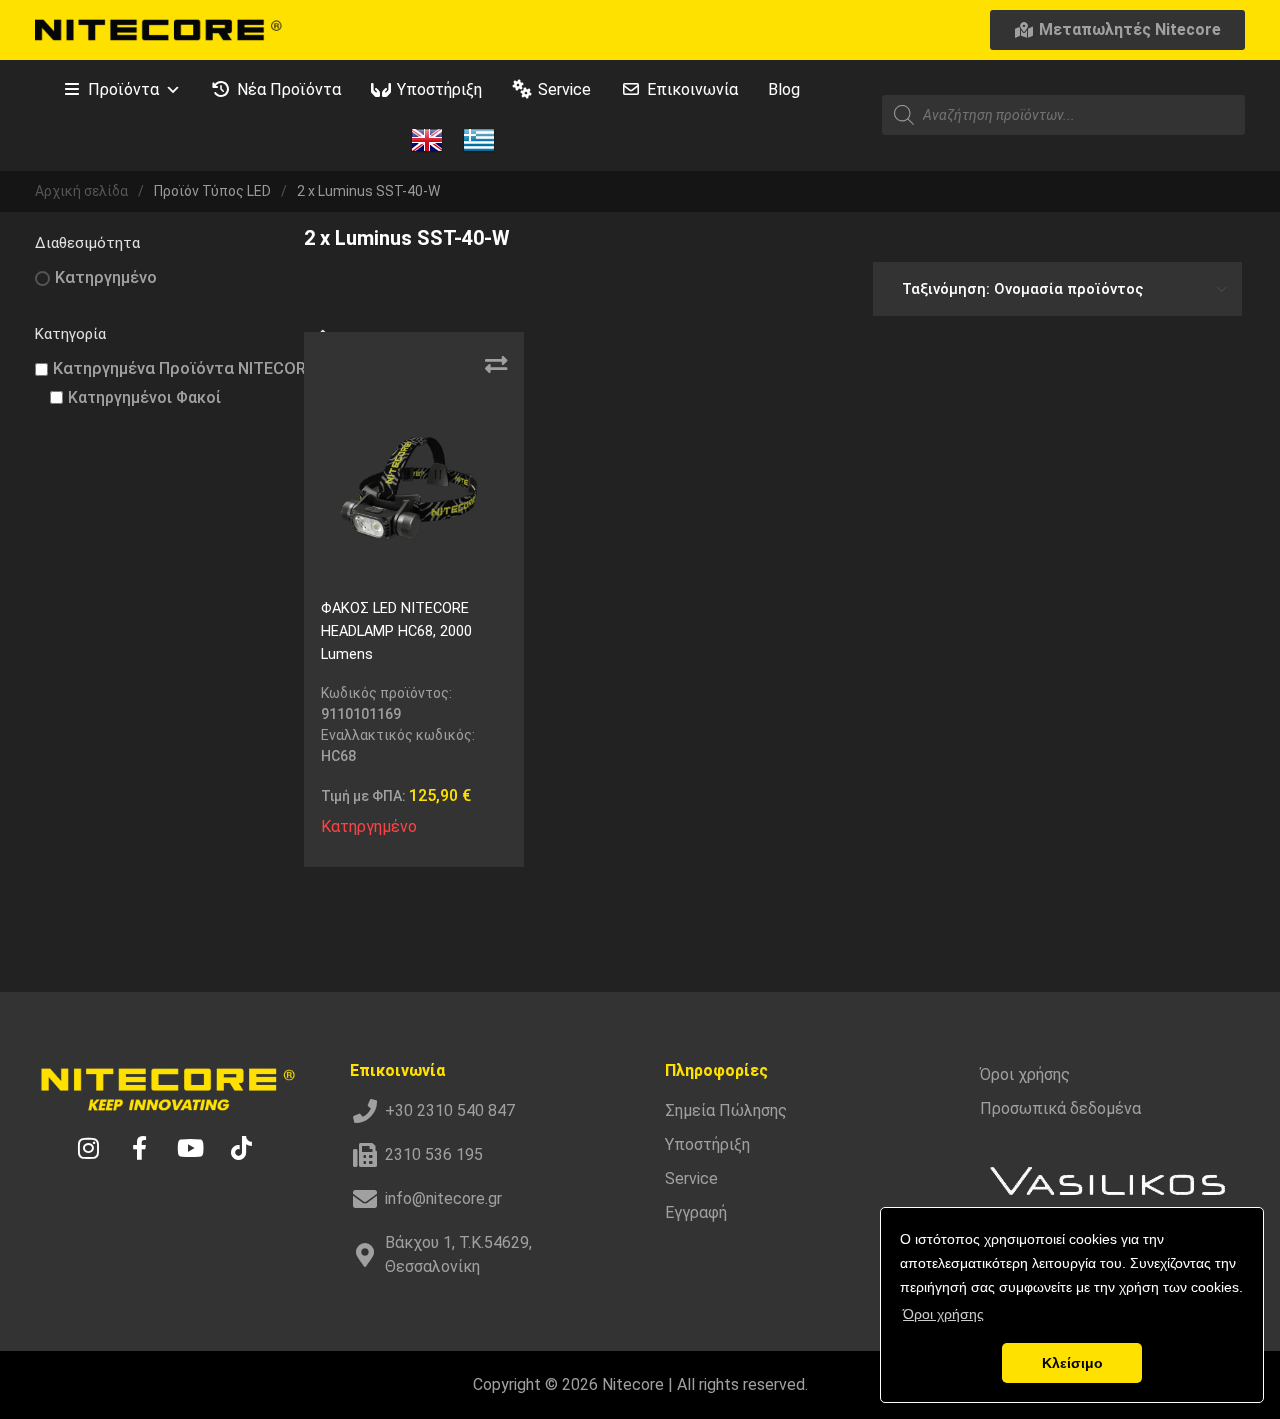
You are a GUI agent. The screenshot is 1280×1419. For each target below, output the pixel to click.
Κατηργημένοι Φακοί (144, 397)
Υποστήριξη (439, 89)
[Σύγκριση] (496, 365)
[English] (427, 139)
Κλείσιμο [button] (1072, 1363)
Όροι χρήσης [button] (943, 1314)
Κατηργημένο (106, 277)
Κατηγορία (70, 334)
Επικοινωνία (692, 89)
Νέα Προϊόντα (289, 89)
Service (564, 89)
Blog (784, 89)
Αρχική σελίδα (81, 191)
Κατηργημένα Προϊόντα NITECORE (184, 368)
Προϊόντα (123, 89)
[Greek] (479, 139)
